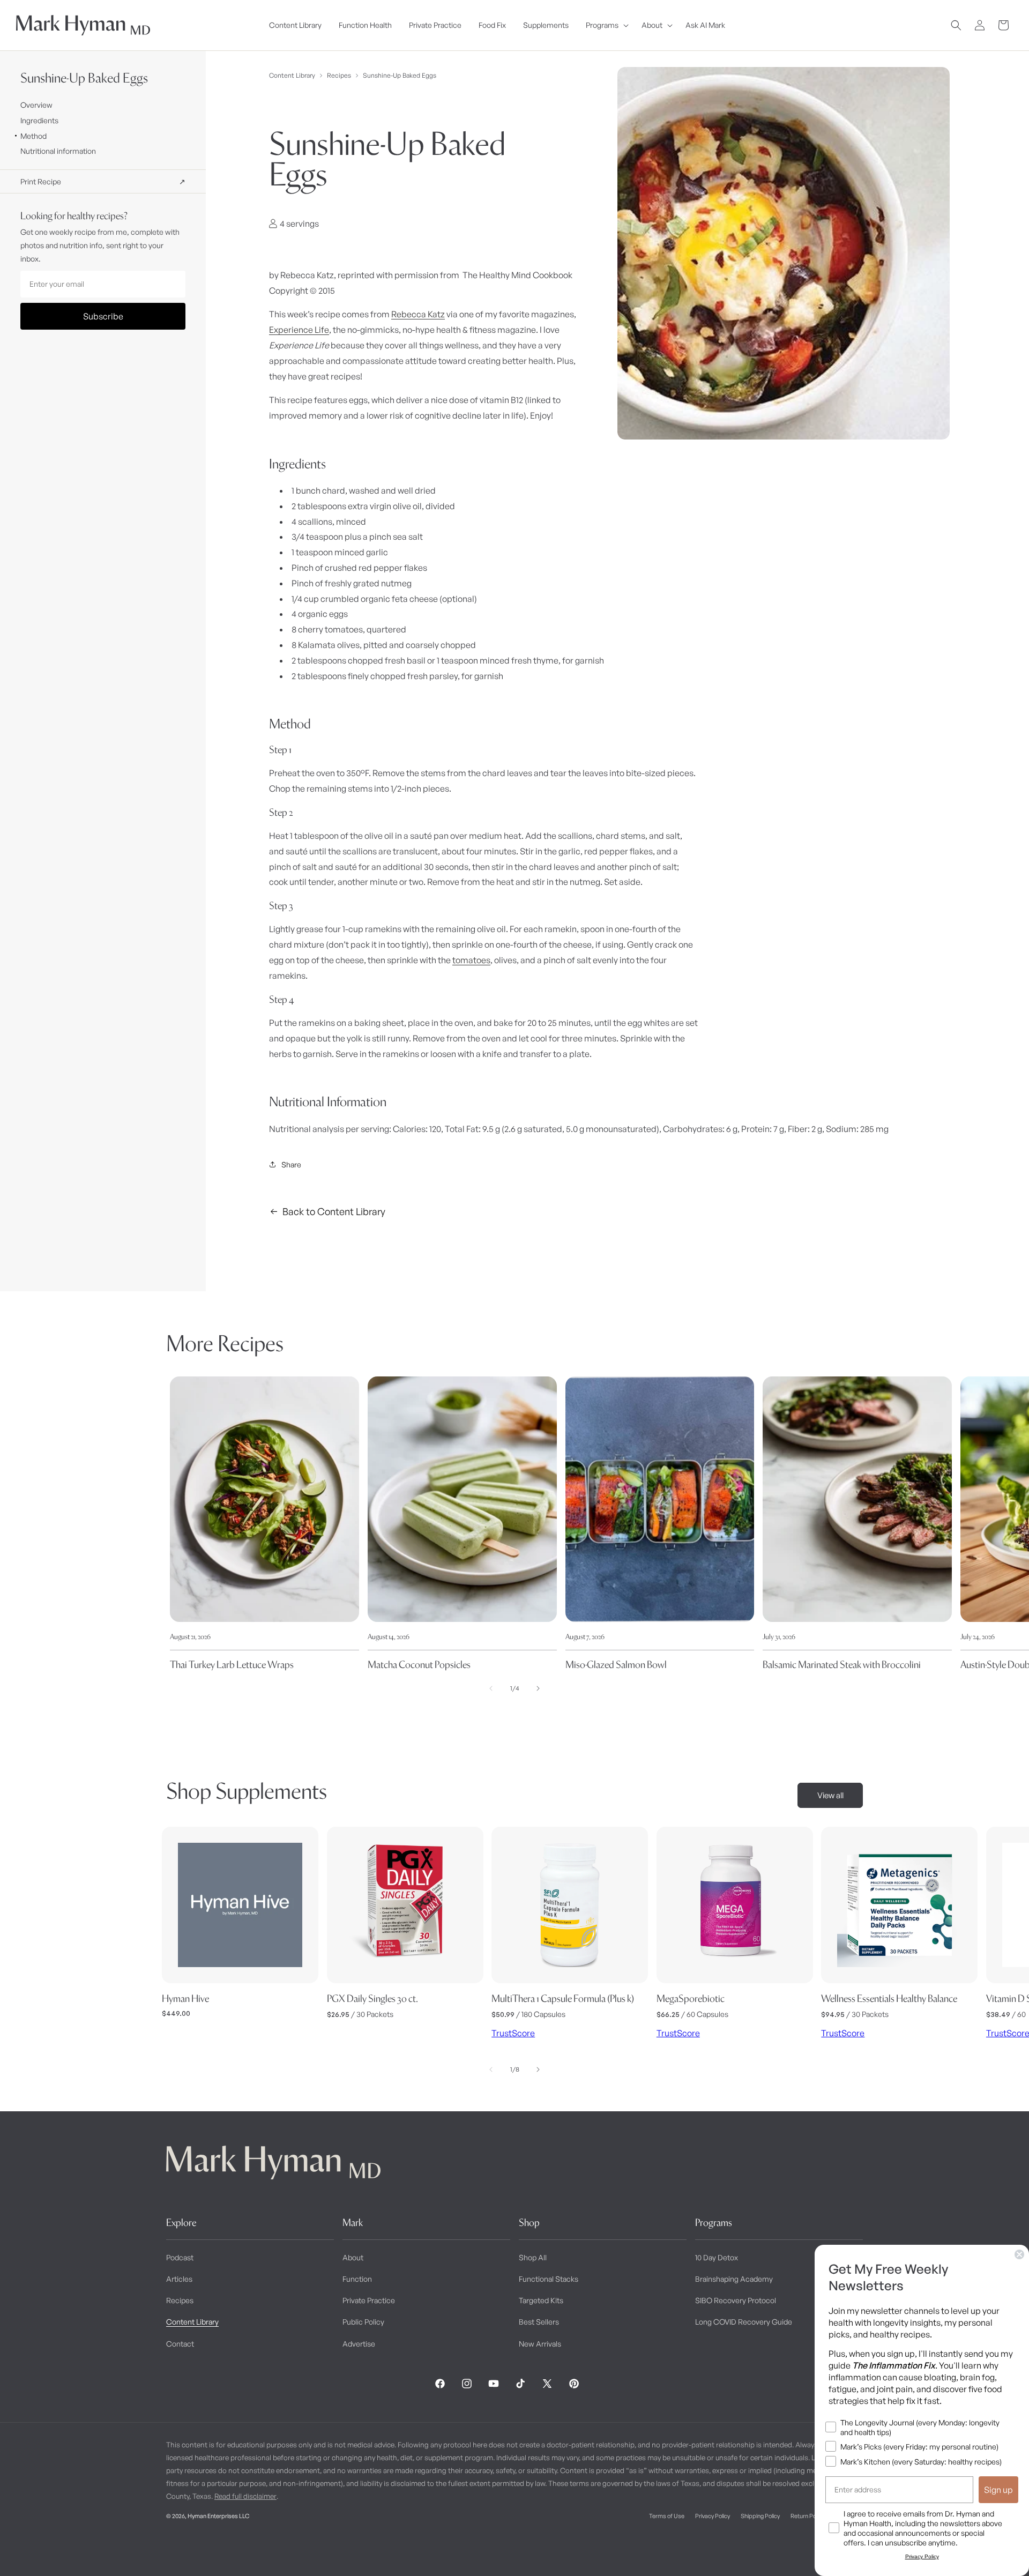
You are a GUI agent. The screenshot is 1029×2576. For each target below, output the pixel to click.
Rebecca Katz (418, 314)
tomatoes (471, 960)
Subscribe (103, 316)
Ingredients (39, 120)
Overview (36, 105)
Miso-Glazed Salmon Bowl (616, 1665)
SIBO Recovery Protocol (736, 2300)
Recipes (339, 75)
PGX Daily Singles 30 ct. (372, 1998)
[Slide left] (491, 1688)
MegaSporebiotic (691, 1998)
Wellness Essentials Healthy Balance (889, 1998)
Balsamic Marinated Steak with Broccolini (842, 1665)
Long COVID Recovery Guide (744, 2322)
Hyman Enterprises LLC (218, 2516)
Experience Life (299, 330)
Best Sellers (539, 2322)
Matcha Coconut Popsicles (419, 1665)
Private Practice (369, 2300)
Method (33, 136)
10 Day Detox (717, 2257)
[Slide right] (538, 1688)
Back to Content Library (334, 1211)
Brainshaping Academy (734, 2279)
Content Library (292, 75)
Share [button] (291, 1164)
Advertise (359, 2344)
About (353, 2257)
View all (830, 1795)
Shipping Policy (760, 2516)
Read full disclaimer (245, 2496)
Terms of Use (667, 2516)
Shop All (533, 2257)
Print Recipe (103, 181)
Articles (179, 2279)
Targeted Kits (541, 2300)
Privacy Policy (713, 2516)
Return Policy (807, 2516)
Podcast (180, 2257)
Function (357, 2279)
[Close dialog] (1019, 2254)
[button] (605, 25)
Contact (180, 2344)
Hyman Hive (185, 1998)
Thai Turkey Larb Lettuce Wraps (232, 1665)
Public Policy (363, 2322)
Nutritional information (58, 151)
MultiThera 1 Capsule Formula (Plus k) (563, 1998)
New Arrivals (540, 2344)
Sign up (998, 2490)
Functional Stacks (549, 2279)
